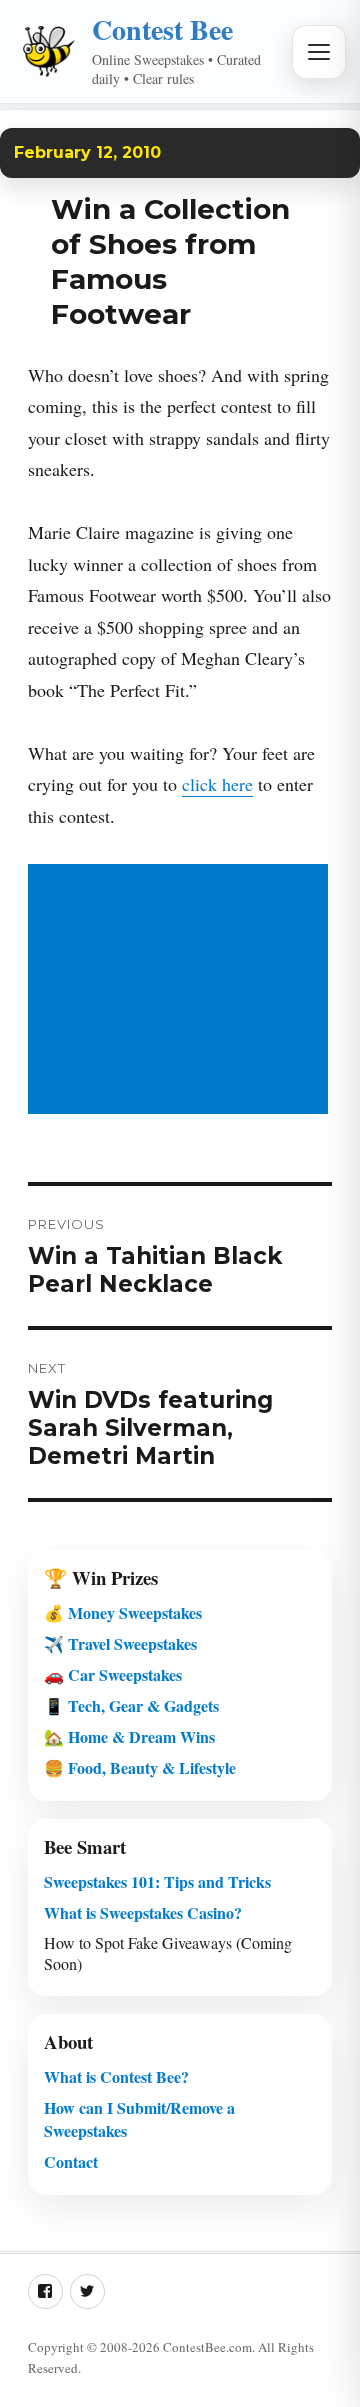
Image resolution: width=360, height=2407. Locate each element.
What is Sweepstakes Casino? (143, 1912)
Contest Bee (162, 29)
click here (217, 784)
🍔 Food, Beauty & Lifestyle (140, 1767)
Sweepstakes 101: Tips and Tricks (157, 1881)
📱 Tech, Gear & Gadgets (131, 1705)
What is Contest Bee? (116, 2076)
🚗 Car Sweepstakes (113, 1674)
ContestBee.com (207, 2347)
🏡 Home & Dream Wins (129, 1736)
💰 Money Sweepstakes (123, 1612)
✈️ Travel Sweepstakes (120, 1643)
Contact (71, 2161)
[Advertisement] (182, 991)
